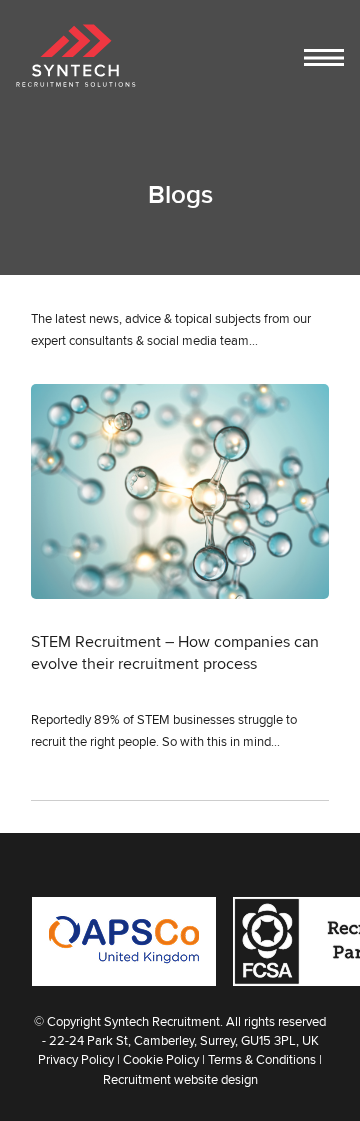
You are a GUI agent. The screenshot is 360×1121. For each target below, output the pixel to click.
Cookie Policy (161, 1059)
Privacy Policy (76, 1059)
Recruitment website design (180, 1079)
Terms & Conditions (262, 1059)
